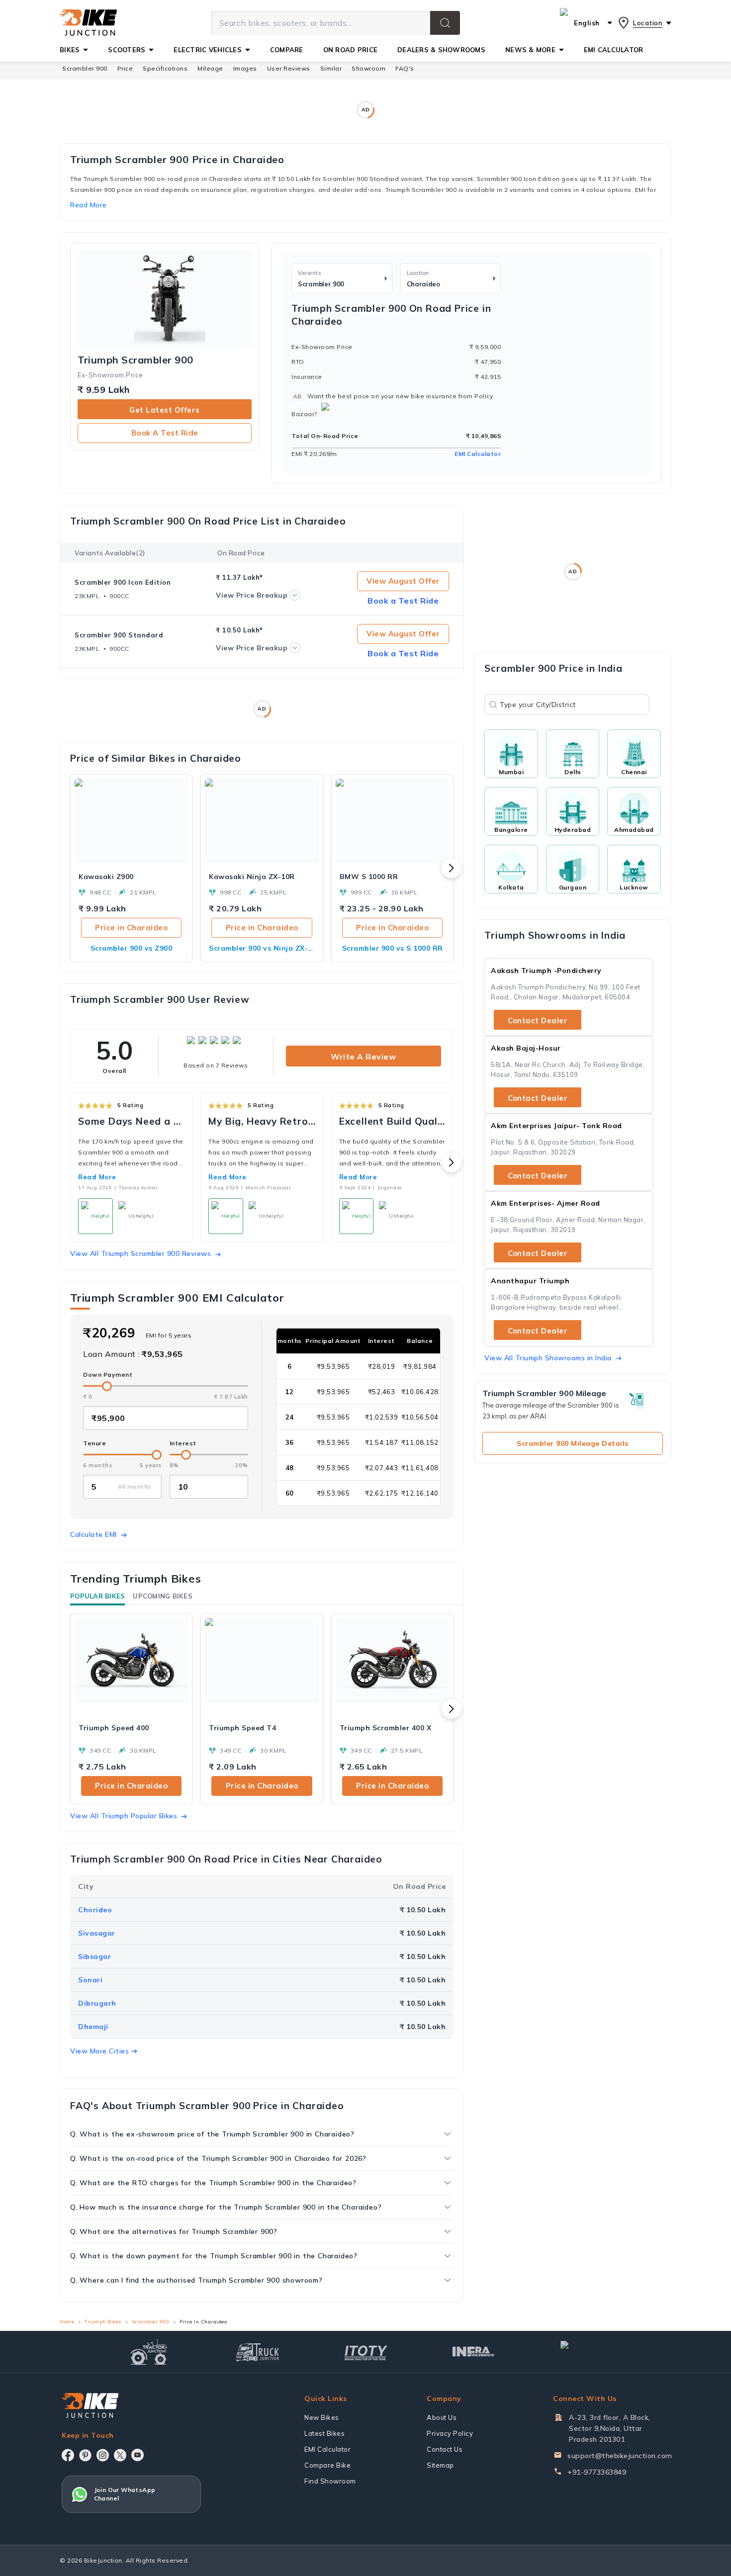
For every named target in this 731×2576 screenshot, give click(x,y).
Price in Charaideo (131, 928)
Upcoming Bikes (163, 1596)
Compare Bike (327, 2465)
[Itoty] (366, 2352)
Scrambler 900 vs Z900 (132, 948)
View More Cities (99, 2051)
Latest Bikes (324, 2433)
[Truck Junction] (257, 2352)
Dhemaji (93, 2027)
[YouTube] (137, 2455)
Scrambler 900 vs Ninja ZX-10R (262, 948)
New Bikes (322, 2417)
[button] (445, 23)
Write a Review (363, 1057)
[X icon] (120, 2455)
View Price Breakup (252, 595)
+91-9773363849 (597, 2472)
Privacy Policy (450, 2433)
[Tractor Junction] (149, 2352)
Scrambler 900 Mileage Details (573, 1443)
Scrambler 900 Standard (119, 635)
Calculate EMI (93, 1534)
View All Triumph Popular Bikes (124, 1816)
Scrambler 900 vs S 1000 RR (393, 948)
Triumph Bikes (103, 2322)
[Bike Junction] (88, 23)
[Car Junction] (582, 2352)
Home (67, 2322)
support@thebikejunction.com (620, 2456)
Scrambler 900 (85, 68)
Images (245, 68)
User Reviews (289, 68)
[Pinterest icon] (85, 2455)
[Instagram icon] (103, 2455)
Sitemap (440, 2465)
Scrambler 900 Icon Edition (123, 582)
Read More (97, 1177)
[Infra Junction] (474, 2352)
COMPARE (287, 50)
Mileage (210, 68)
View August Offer (403, 581)
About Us (442, 2417)
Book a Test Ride (165, 433)
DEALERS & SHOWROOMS (441, 50)
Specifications (165, 68)
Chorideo (95, 1910)
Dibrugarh (97, 2003)
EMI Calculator (478, 454)
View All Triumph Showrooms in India (548, 1358)
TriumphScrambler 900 (136, 360)
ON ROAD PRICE (350, 50)
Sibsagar (94, 1956)
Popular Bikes (97, 1596)
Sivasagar (97, 1933)
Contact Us (445, 2449)
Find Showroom (330, 2481)
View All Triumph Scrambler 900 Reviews (140, 1253)
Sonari (90, 1980)
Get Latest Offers (165, 410)
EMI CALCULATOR (614, 50)
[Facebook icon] (68, 2455)
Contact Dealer (538, 1021)
